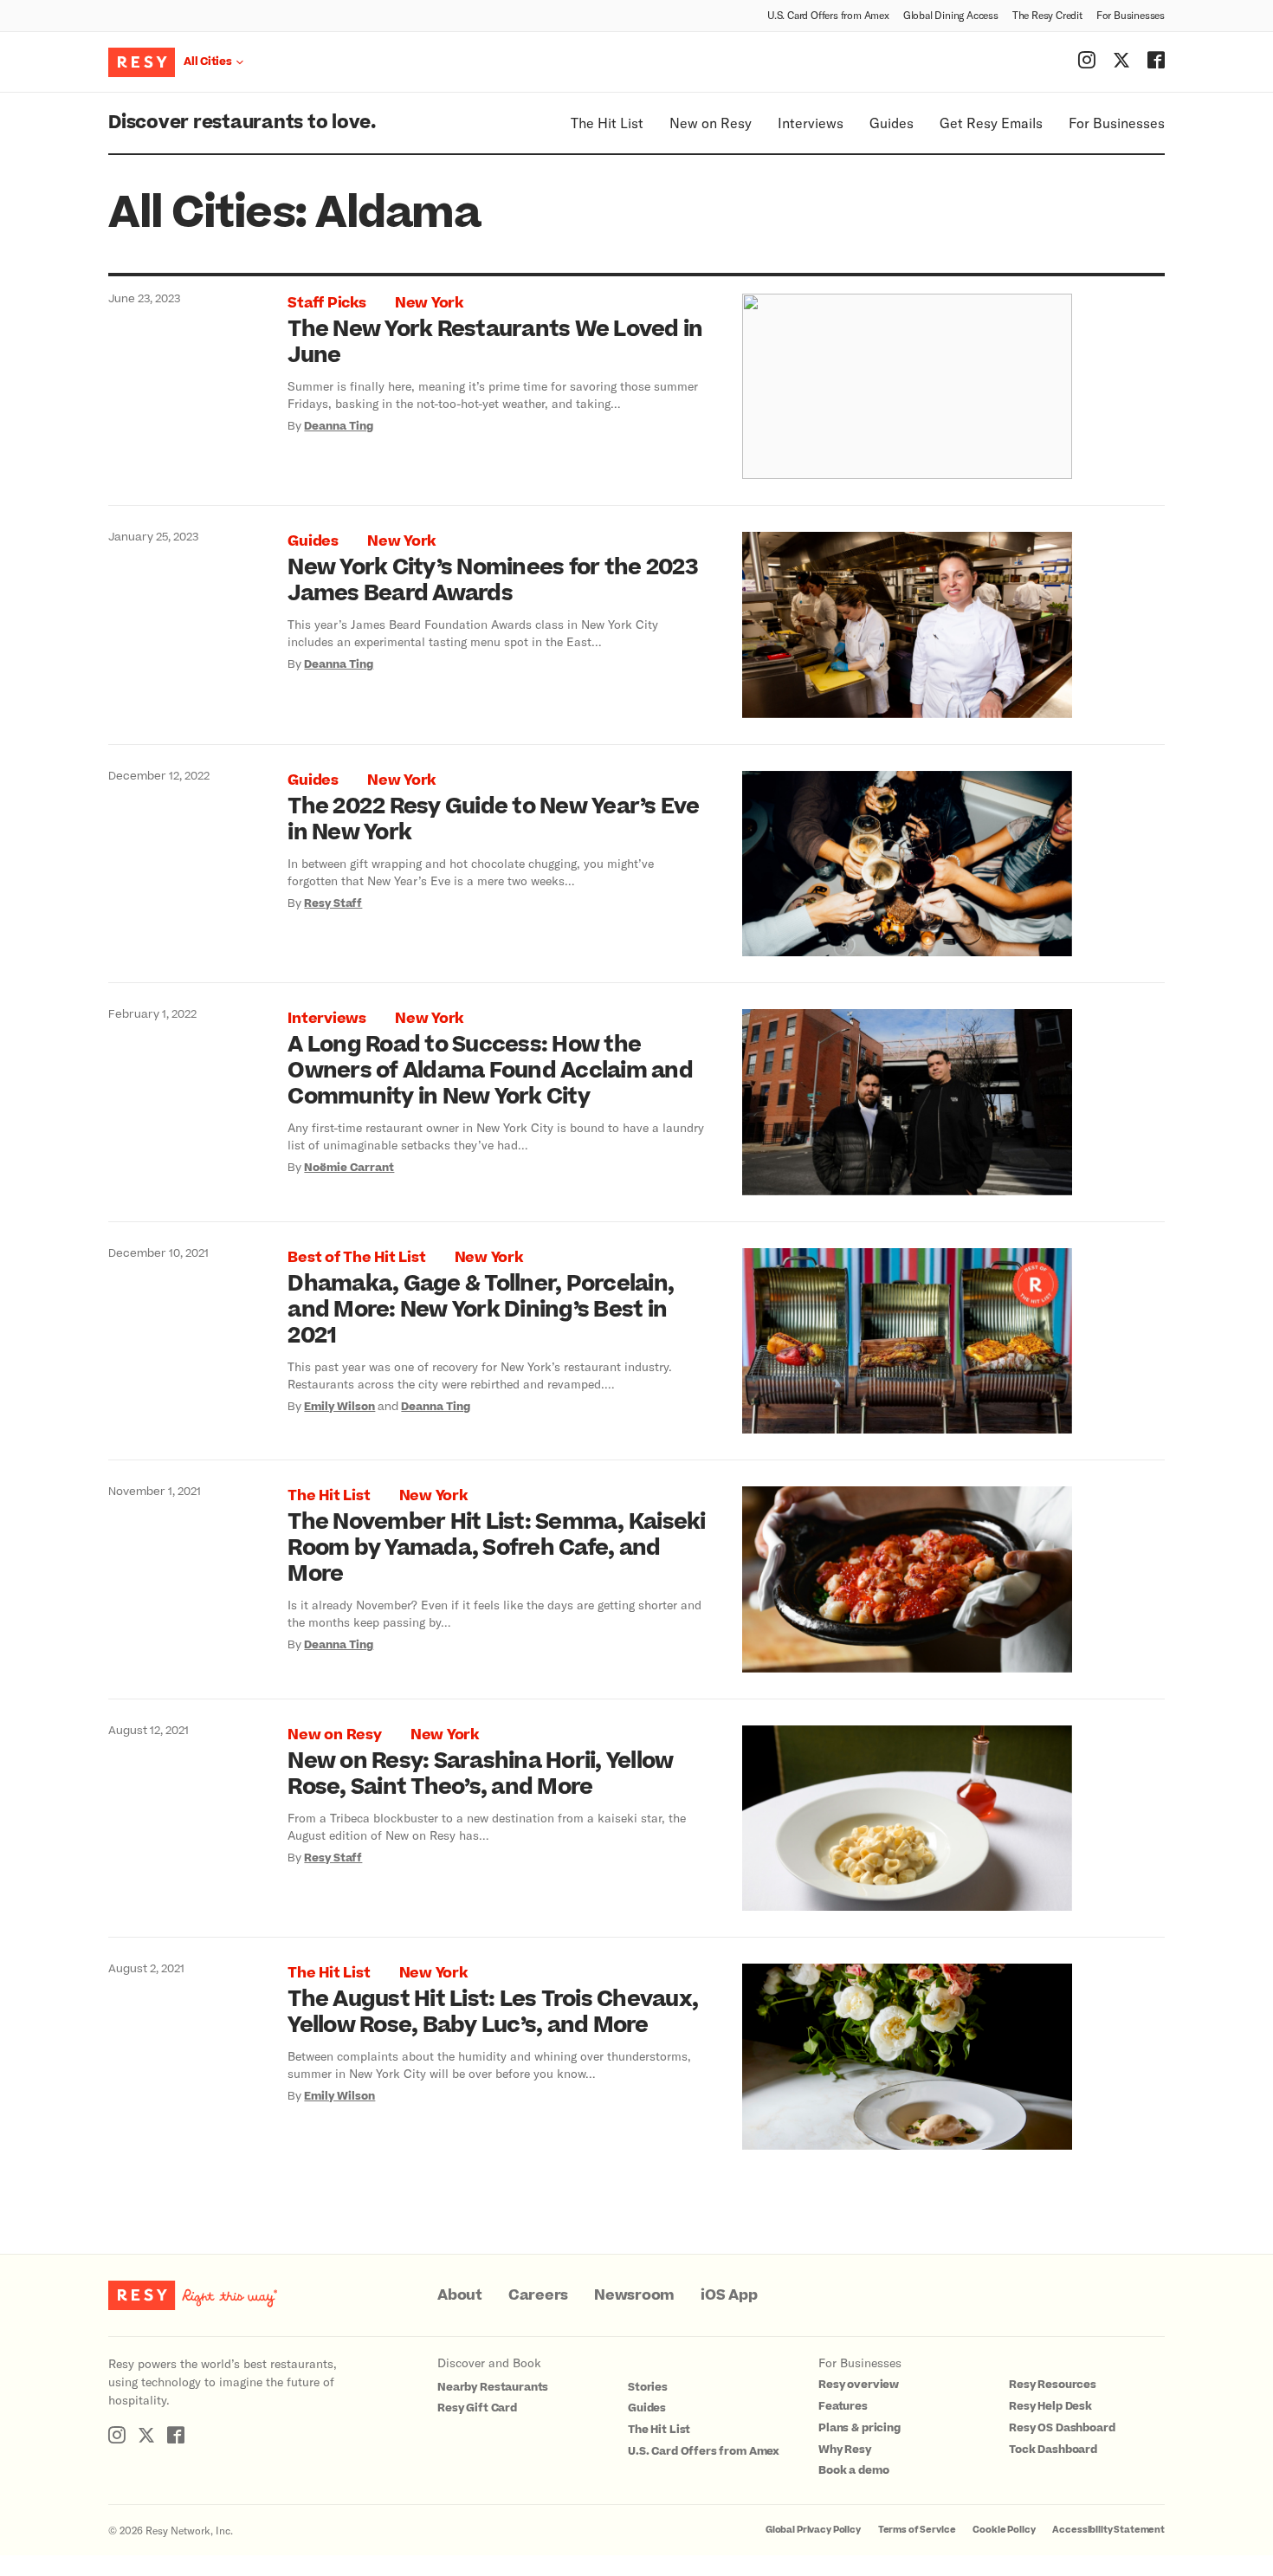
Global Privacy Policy (813, 2530)
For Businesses (1131, 15)
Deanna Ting (339, 426)
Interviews (811, 123)
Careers (538, 2295)
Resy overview (859, 2385)
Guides (892, 123)
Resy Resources (1053, 2385)
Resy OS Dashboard (1062, 2428)
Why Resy (845, 2450)
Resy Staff (333, 903)
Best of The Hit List (356, 1258)
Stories (648, 2387)
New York (429, 303)
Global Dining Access (951, 15)
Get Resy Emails (991, 123)
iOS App (729, 2295)
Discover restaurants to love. (242, 123)
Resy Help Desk (1050, 2406)
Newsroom (634, 2295)
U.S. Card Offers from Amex (828, 15)
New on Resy (711, 123)
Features (843, 2406)
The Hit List (607, 123)
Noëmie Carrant (349, 1168)
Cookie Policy (1004, 2530)
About (460, 2295)
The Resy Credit (1047, 15)
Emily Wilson (339, 1407)
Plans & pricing (859, 2428)
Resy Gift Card (477, 2408)
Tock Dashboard (1053, 2450)
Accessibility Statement (1108, 2530)
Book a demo (853, 2470)
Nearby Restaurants (493, 2387)
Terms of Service (917, 2530)
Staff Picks (326, 303)
